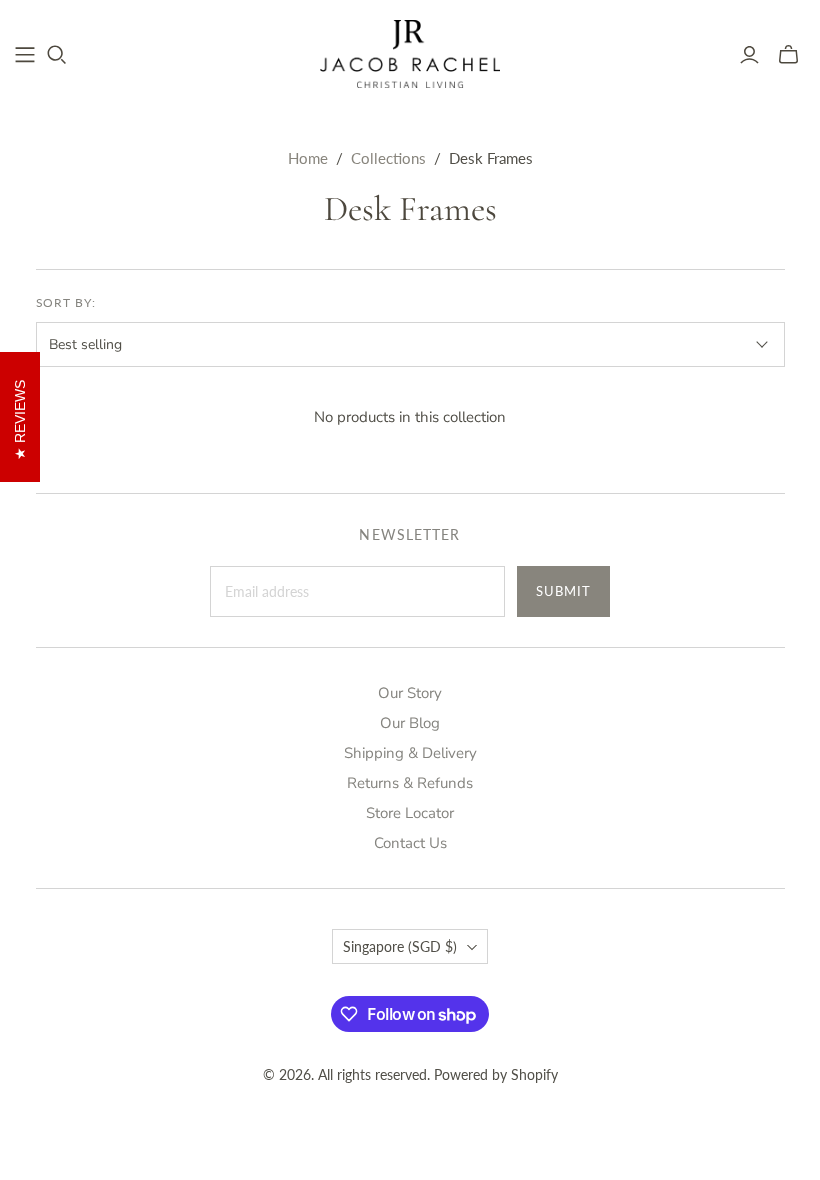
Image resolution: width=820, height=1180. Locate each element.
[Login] (749, 55)
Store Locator (410, 813)
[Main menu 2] (25, 55)
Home (308, 158)
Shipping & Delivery (410, 753)
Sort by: (66, 302)
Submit (563, 591)
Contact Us (410, 843)
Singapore (400, 946)
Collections (388, 158)
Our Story (410, 693)
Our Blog (410, 723)
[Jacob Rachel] (410, 54)
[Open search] (57, 55)
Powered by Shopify (496, 1074)
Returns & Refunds (410, 783)
